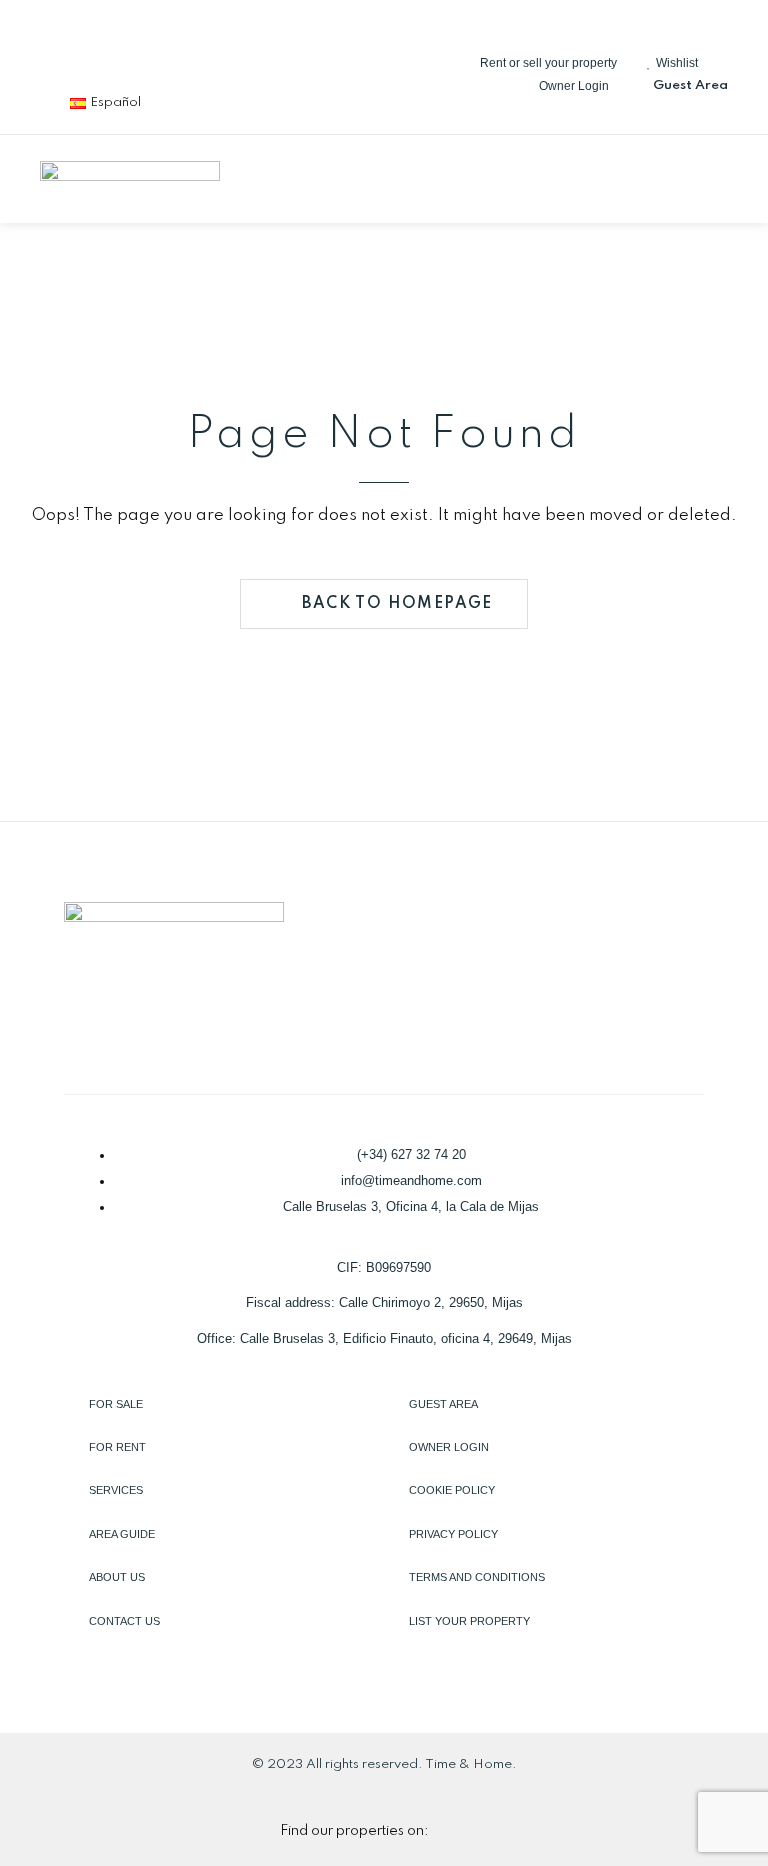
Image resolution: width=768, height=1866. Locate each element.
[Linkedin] (131, 50)
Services (116, 1490)
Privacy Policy (453, 1534)
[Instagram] (197, 50)
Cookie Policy (452, 1490)
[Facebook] (65, 50)
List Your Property (469, 1621)
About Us (117, 1577)
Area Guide (122, 1534)
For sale (116, 1404)
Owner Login (449, 1447)
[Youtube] (263, 50)
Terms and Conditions (477, 1577)
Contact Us (124, 1621)
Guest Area (443, 1404)
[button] (712, 179)
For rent (117, 1447)
